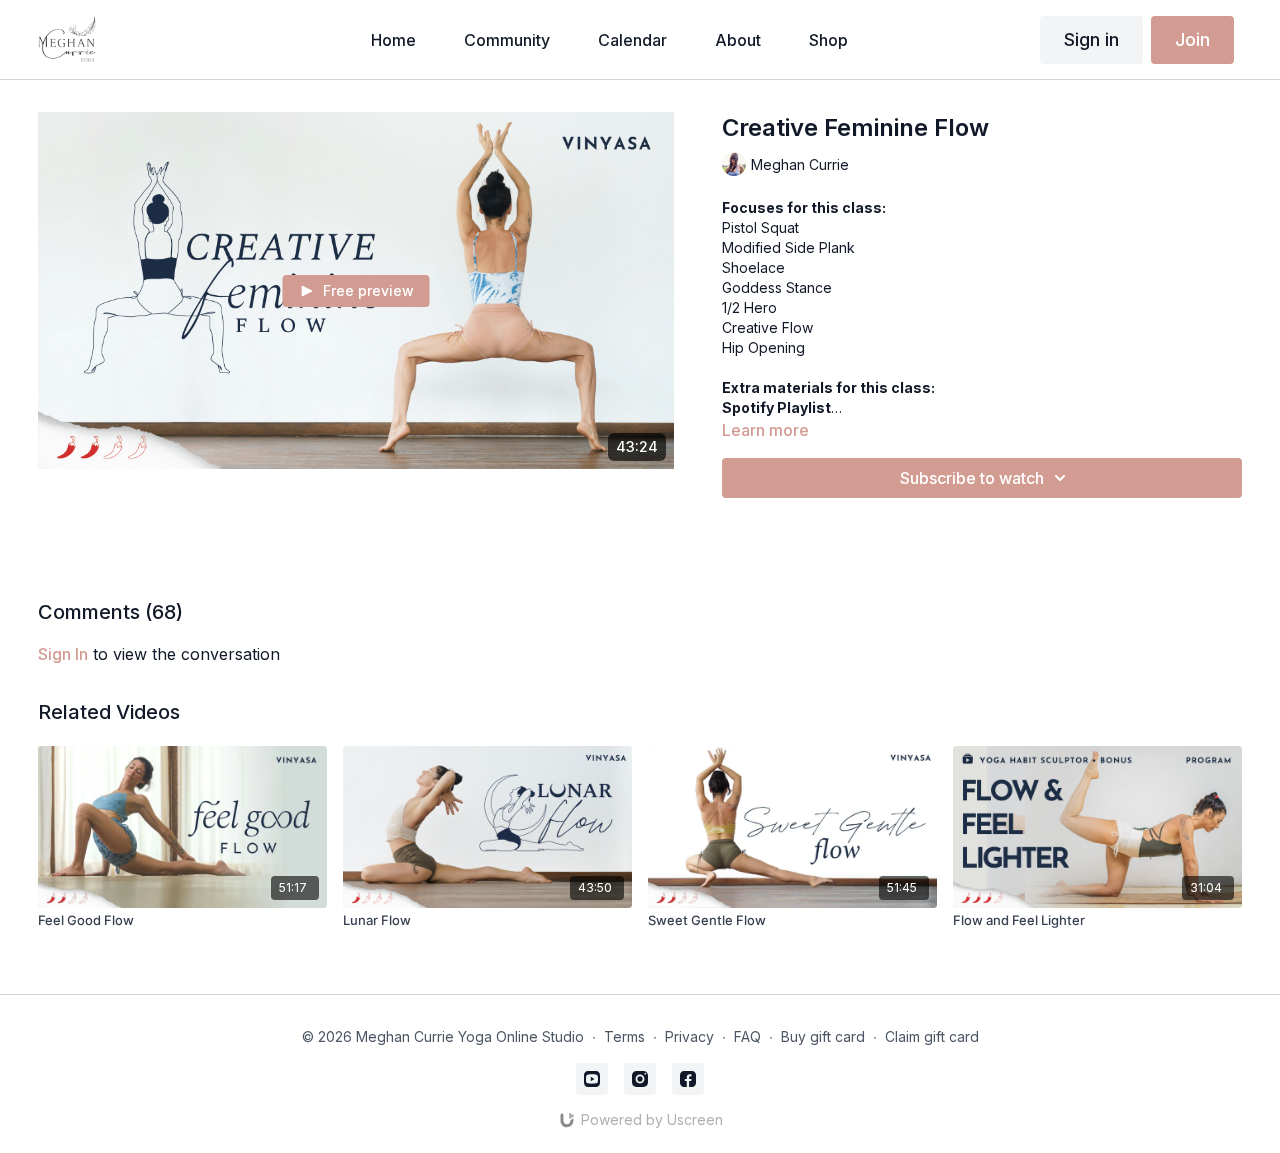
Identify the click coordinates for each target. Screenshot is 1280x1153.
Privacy (689, 1036)
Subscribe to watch (972, 478)
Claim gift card (932, 1036)
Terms (624, 1036)
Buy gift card (823, 1036)
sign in (63, 654)
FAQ (747, 1036)
